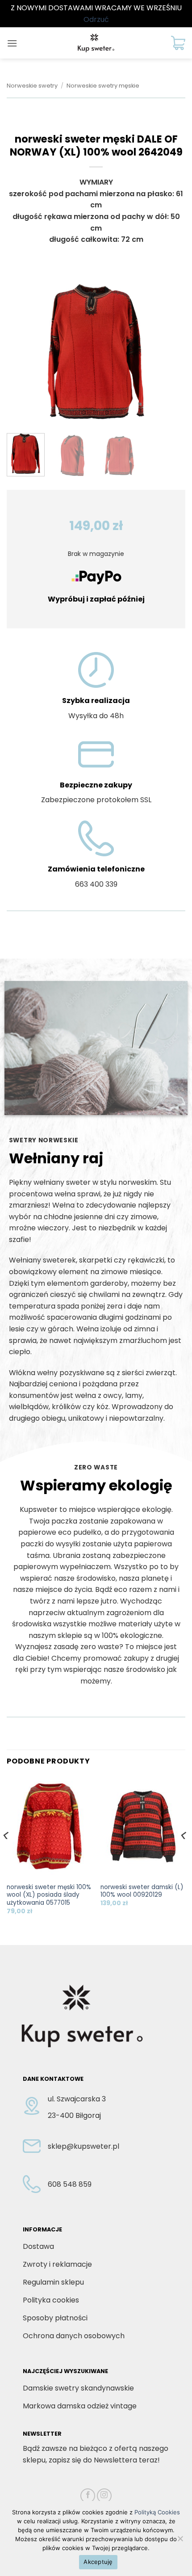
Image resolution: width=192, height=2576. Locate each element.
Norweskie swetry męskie (103, 86)
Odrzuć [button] (96, 19)
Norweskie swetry (32, 86)
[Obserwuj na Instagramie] (104, 2496)
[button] (12, 43)
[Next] (171, 352)
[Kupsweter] (96, 43)
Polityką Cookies (157, 2512)
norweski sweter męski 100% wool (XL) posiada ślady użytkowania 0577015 (49, 1895)
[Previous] (21, 352)
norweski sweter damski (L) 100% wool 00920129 (142, 1891)
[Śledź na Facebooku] (88, 2496)
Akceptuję (98, 2562)
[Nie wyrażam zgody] (180, 2541)
